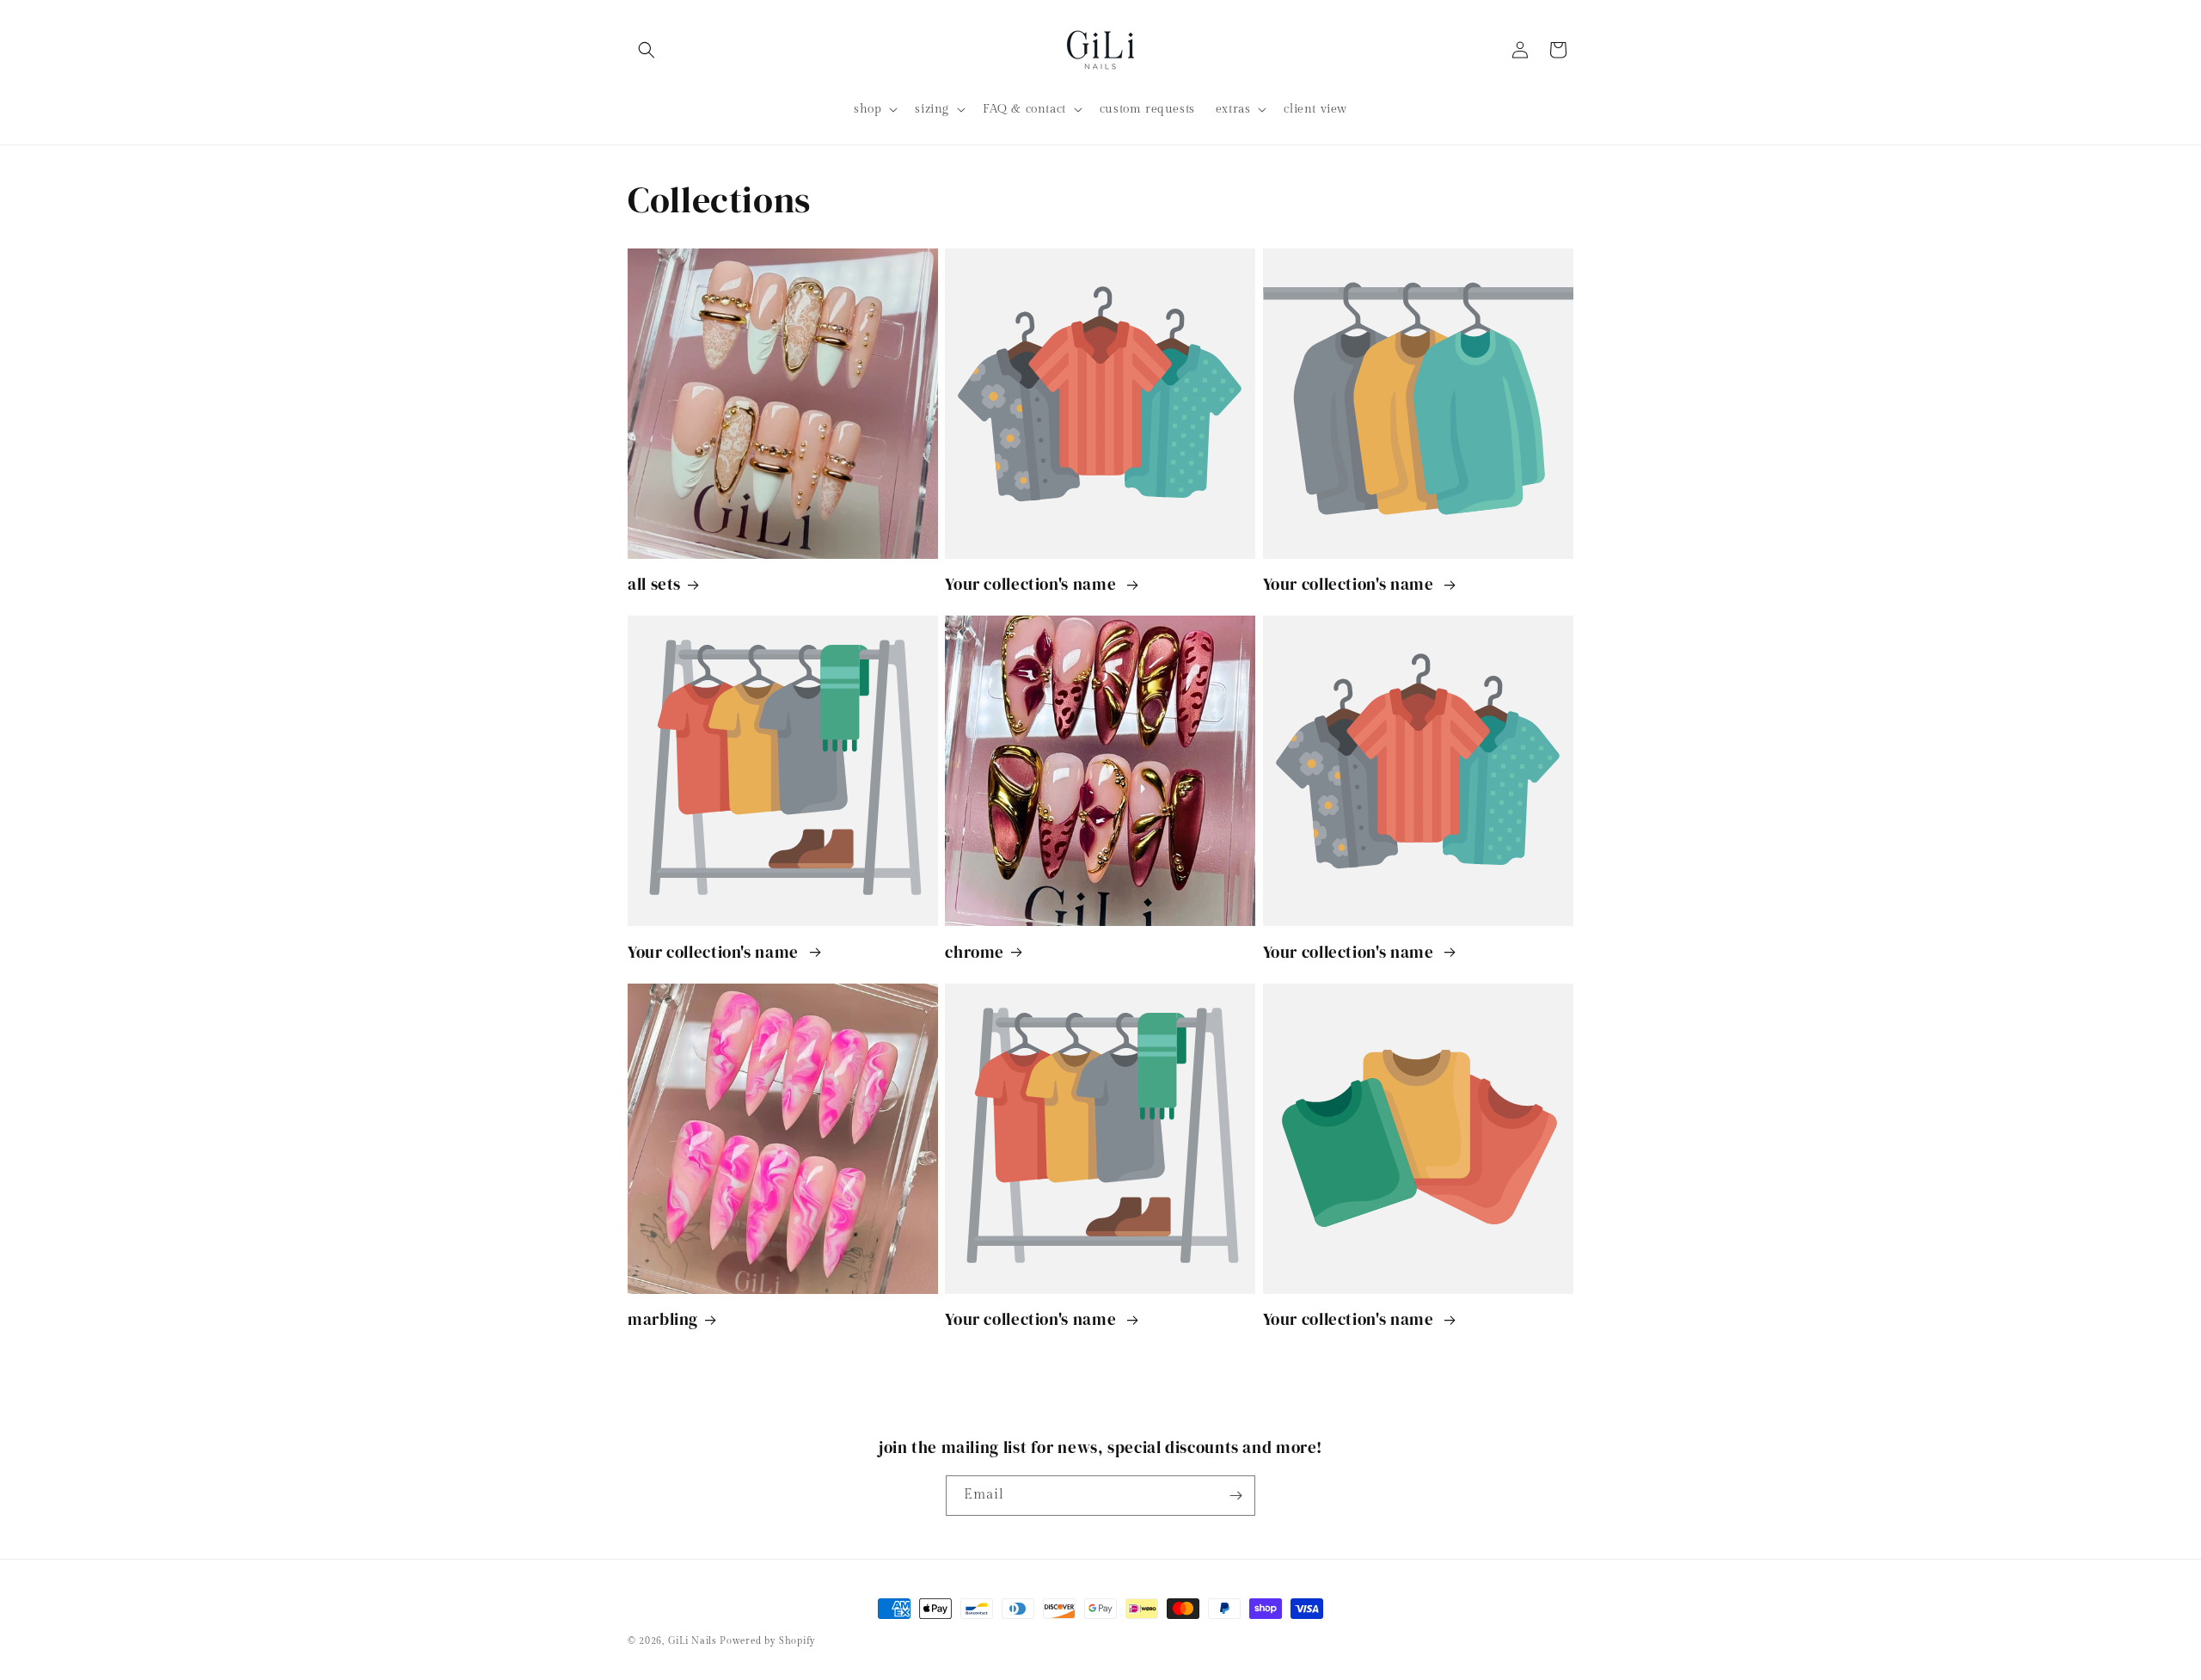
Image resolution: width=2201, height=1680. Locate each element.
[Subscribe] (1235, 1496)
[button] (647, 50)
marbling (663, 1319)
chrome (975, 952)
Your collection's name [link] (1033, 584)
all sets (654, 584)
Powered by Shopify (768, 1641)
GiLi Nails (693, 1641)
